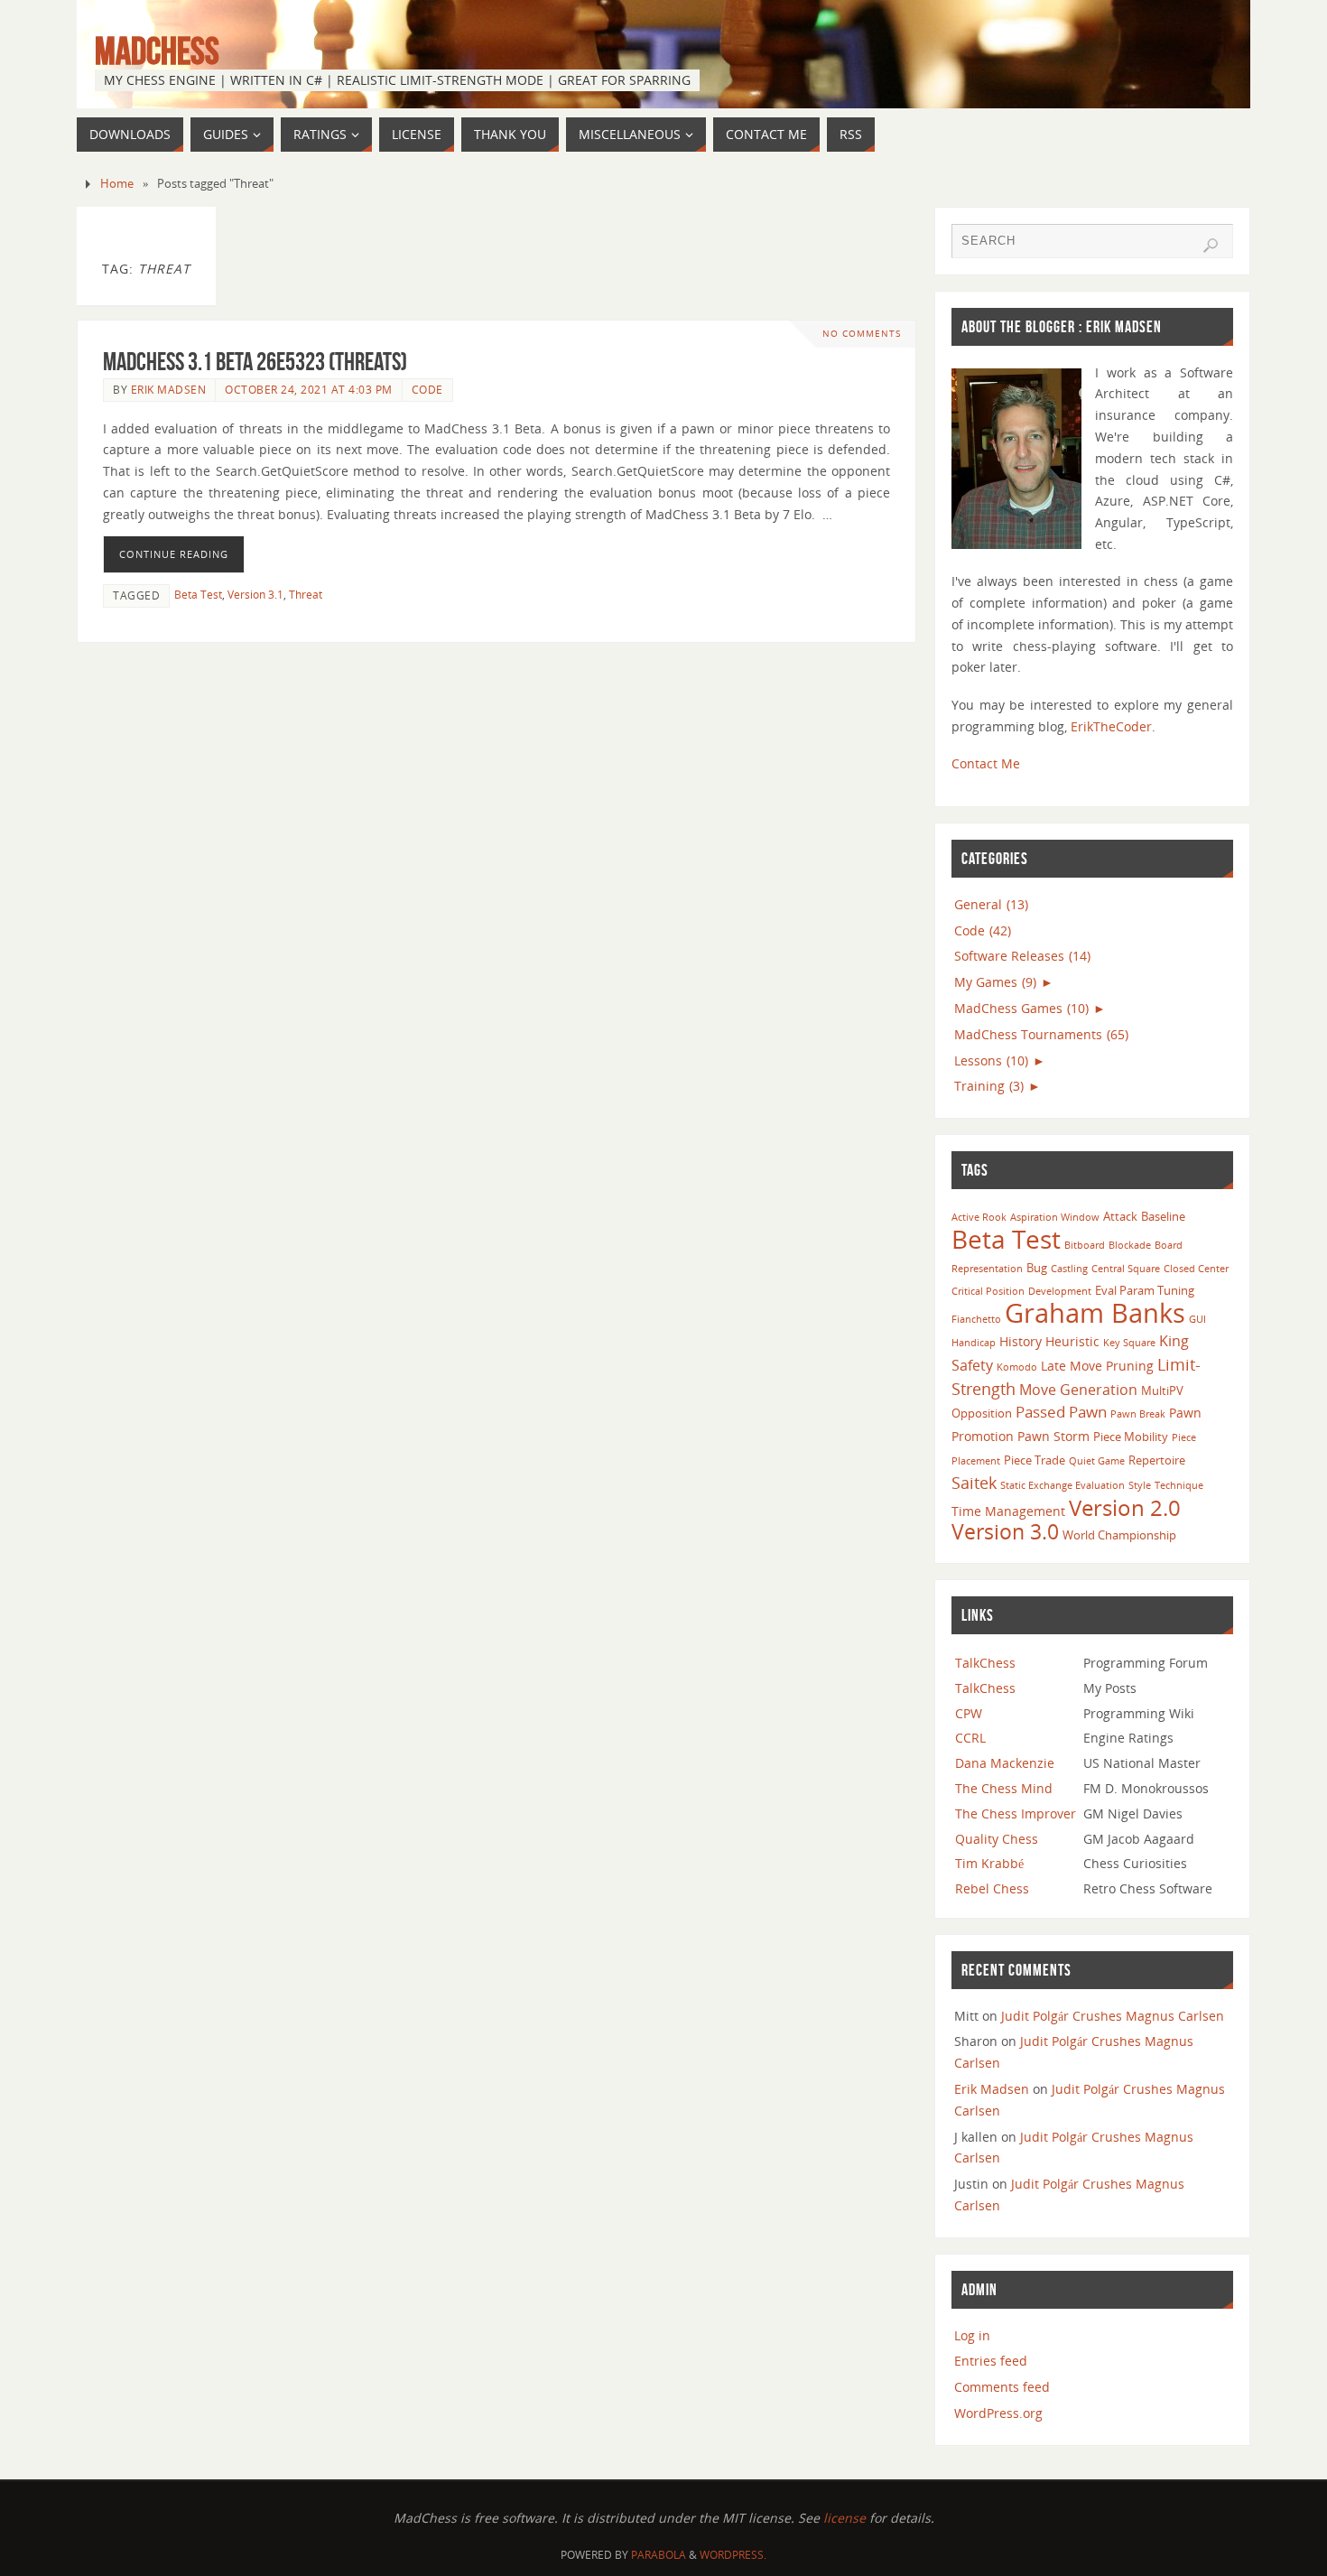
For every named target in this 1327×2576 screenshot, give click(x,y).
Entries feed (991, 2361)
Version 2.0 (1125, 1507)
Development (1060, 1291)
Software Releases (1022, 956)
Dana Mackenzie (1005, 1763)
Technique (1179, 1485)
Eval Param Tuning (1145, 1290)
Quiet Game (1097, 1461)
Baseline (1163, 1216)
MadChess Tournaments (1041, 1034)
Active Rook (979, 1217)
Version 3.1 (255, 594)
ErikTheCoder (1111, 726)
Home (117, 184)
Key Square (1129, 1343)
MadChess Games (1021, 1008)
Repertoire (1157, 1460)
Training (989, 1086)
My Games (995, 982)
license (844, 2518)
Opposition (982, 1413)
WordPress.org (998, 2413)
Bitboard (1085, 1245)
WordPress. (733, 2555)
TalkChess (985, 1663)
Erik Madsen (169, 389)
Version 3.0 (1005, 1531)
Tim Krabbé (989, 1863)
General (991, 904)
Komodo (1017, 1367)
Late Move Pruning (1097, 1366)
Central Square (1126, 1269)
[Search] (1211, 246)
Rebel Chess (992, 1888)
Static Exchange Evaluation (1063, 1485)
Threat (306, 594)
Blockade (1130, 1245)
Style (1140, 1485)
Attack (1120, 1216)
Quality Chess (997, 1839)
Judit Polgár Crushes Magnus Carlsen (1113, 2016)
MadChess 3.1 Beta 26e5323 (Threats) (255, 362)
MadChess (157, 51)
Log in (972, 2335)
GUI (1197, 1319)
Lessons (991, 1060)
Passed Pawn (1061, 1412)
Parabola (659, 2555)
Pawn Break (1138, 1414)
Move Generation (1078, 1390)
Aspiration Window (1055, 1217)
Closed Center (1196, 1269)
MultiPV (1162, 1390)
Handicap (974, 1343)
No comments (862, 334)
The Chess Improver (1016, 1813)
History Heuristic (1049, 1341)
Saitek (974, 1483)
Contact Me (986, 763)
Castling (1069, 1269)
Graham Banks (1095, 1313)
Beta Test (198, 594)
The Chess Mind (1004, 1788)
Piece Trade (1035, 1460)
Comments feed (1002, 2387)
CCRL (970, 1738)
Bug (1037, 1268)
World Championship (1119, 1535)
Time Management (1008, 1511)
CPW (969, 1713)
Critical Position (988, 1291)
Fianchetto (976, 1319)
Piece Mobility (1131, 1437)
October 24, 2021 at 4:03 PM (309, 389)
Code (427, 389)
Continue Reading (174, 554)
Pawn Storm (1053, 1436)
